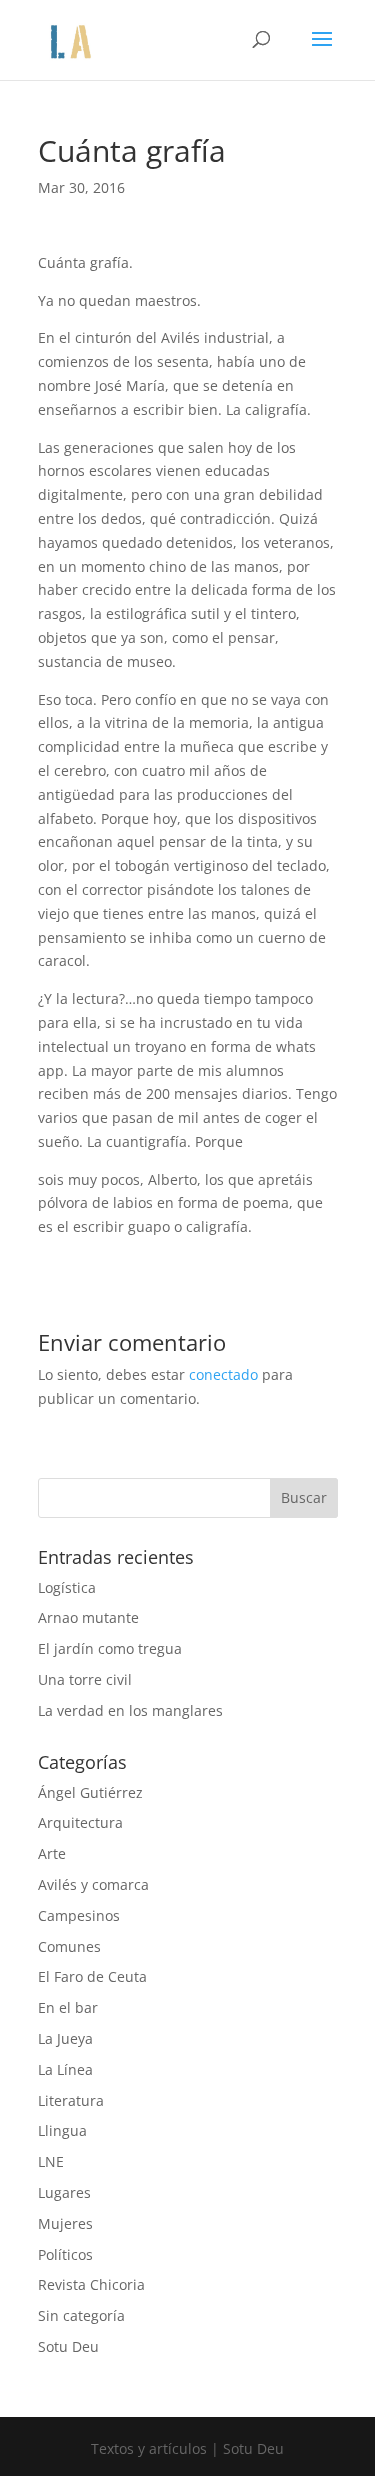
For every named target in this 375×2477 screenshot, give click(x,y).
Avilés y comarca (93, 1884)
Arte (52, 1853)
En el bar (68, 2007)
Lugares (64, 2192)
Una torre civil (85, 1679)
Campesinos (79, 1915)
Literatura (71, 2100)
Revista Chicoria (91, 2284)
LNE (51, 2161)
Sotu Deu (68, 2346)
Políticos (65, 2254)
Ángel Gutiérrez (90, 1792)
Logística (67, 1587)
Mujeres (65, 2223)
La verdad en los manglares (130, 1710)
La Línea (65, 2069)
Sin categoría (81, 2315)
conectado (223, 1374)
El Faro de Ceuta (92, 1976)
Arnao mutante (88, 1617)
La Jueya (65, 2038)
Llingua (62, 2130)
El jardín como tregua (110, 1648)
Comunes (69, 1946)
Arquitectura (80, 1822)
